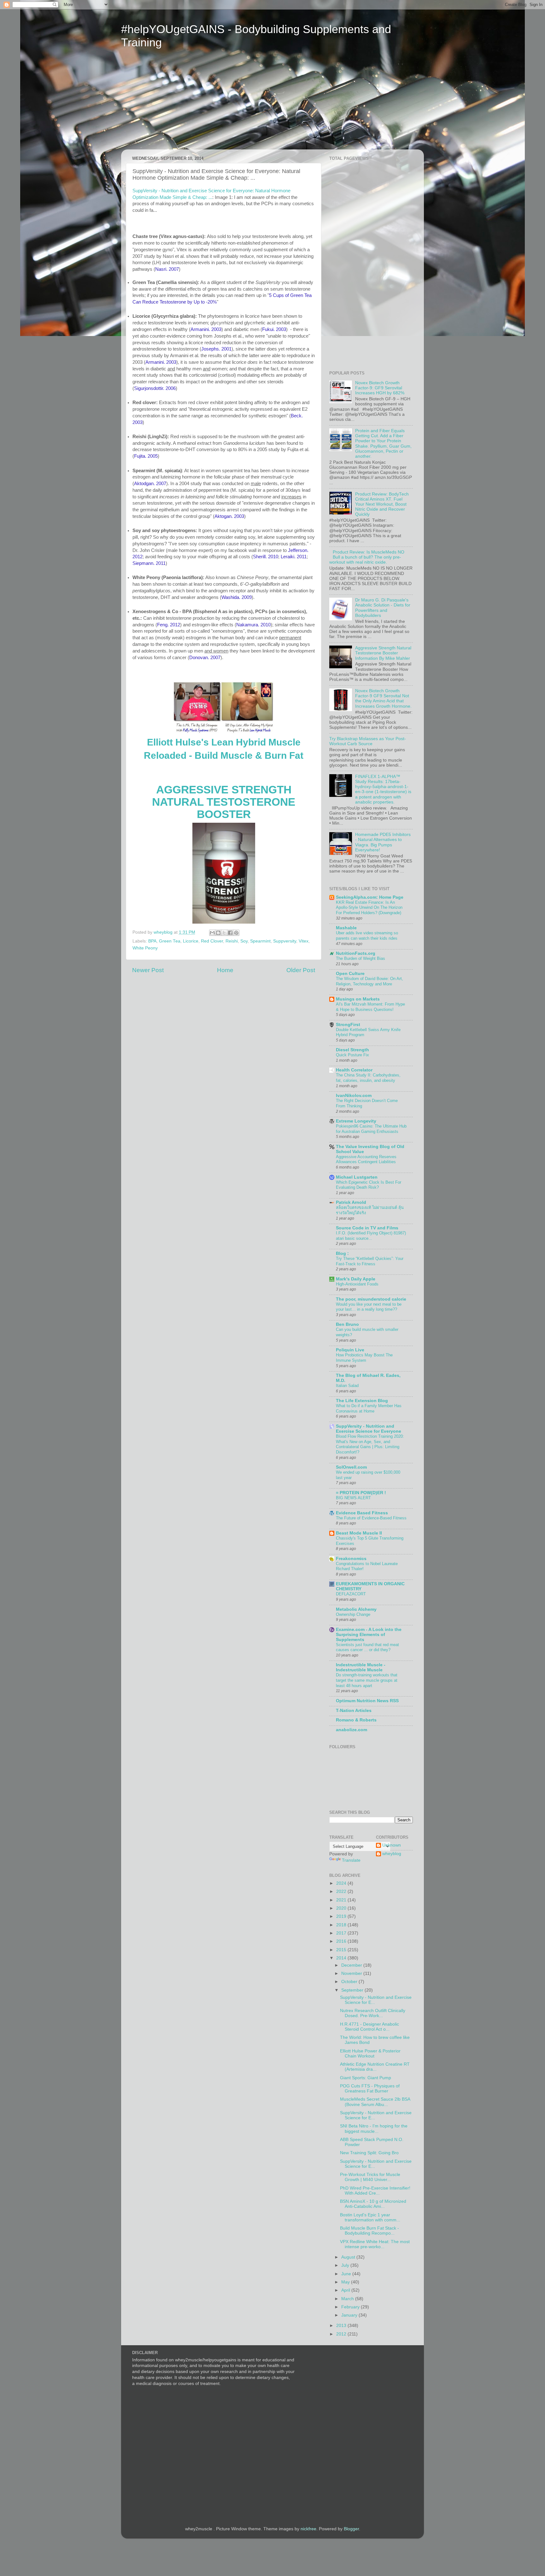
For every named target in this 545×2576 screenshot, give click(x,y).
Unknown (392, 1845)
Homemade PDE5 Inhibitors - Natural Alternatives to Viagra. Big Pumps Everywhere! (383, 842)
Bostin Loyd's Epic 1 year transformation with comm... (370, 2217)
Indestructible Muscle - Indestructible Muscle (361, 1667)
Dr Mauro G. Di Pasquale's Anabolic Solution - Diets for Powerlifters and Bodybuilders (383, 608)
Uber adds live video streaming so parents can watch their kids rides (367, 936)
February (351, 2307)
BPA (152, 941)
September (353, 1990)
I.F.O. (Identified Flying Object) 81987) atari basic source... (371, 1236)
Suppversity (285, 941)
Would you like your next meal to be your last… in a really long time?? (369, 1307)
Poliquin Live (350, 1350)
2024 (342, 1883)
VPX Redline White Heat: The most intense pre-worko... (375, 2244)
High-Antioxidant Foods (357, 1284)
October (350, 1982)
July (346, 2265)
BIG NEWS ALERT (353, 1498)
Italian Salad (347, 1386)
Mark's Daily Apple (356, 1279)
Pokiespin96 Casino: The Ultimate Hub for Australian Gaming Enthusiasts (371, 1129)
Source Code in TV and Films (367, 1228)
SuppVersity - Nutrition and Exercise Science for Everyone (369, 1429)
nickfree (308, 2529)
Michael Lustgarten (357, 1177)
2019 (342, 1916)
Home (225, 970)
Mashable (346, 928)
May (346, 2282)
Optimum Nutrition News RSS (367, 1701)
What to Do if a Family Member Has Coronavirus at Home (369, 1408)
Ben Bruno (347, 1324)
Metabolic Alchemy (356, 1609)
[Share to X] (224, 933)
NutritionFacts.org (356, 953)
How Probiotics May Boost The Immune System (364, 1358)
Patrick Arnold (351, 1202)
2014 (342, 1958)
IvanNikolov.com (354, 1096)
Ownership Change (353, 1614)
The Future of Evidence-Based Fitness (371, 1518)
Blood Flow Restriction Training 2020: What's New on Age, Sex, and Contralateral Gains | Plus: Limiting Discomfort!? (370, 1444)
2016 (342, 1941)
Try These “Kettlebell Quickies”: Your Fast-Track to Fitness (370, 1261)
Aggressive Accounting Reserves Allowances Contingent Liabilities (366, 1159)
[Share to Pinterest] (236, 933)
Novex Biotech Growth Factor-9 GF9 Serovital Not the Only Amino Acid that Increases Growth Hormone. (383, 699)
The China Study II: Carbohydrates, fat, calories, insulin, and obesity (368, 1078)
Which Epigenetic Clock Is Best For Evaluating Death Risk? (369, 1185)
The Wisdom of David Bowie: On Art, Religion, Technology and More (369, 981)
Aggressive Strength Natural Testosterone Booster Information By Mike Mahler (383, 653)
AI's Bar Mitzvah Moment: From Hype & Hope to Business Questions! (370, 1007)
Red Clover (212, 941)
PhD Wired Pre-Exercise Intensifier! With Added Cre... (375, 2191)
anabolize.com (352, 1730)
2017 (342, 1933)
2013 (342, 2326)
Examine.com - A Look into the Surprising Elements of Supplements (369, 1635)
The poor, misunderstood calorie (371, 1299)
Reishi (232, 941)
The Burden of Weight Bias (360, 958)
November (352, 1973)
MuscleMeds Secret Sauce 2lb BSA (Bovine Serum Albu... (375, 2102)
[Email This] (212, 933)
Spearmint (260, 941)
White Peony (145, 948)
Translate (351, 1860)
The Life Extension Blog (362, 1401)
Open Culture (350, 974)
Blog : (342, 1253)
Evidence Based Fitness (362, 1513)
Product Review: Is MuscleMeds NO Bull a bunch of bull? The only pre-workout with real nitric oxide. (367, 557)
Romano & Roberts (356, 1720)
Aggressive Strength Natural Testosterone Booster (224, 802)
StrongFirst (348, 1025)
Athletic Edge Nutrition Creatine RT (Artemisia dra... (375, 2067)
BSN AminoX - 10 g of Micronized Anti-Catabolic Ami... (373, 2204)
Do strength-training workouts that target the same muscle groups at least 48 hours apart (367, 1680)
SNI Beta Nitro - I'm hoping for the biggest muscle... (374, 2129)
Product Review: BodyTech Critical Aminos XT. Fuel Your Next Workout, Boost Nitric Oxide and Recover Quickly (382, 504)
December (352, 1965)
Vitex (304, 941)
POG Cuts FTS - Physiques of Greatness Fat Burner (370, 2089)
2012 (342, 2334)
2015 (342, 1950)
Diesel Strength (352, 1050)
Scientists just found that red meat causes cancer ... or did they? (367, 1647)
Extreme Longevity (356, 1121)
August (349, 2257)
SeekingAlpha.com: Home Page (370, 897)
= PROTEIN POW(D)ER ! (361, 1493)
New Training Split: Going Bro (369, 2153)
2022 (342, 1891)
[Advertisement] (180, 103)
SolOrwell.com (351, 1467)
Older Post (301, 970)
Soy (244, 941)
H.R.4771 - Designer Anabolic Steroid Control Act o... (369, 2027)
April (346, 2290)
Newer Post (148, 970)
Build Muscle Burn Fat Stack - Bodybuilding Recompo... (369, 2231)
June (347, 2274)
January (350, 2315)
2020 (342, 1908)
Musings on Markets (358, 999)
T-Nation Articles (354, 1711)
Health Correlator (354, 1070)
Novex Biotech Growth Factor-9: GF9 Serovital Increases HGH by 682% (380, 388)
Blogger (351, 2529)
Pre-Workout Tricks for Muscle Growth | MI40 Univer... (370, 2177)
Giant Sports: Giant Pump (366, 2078)
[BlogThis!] (218, 933)
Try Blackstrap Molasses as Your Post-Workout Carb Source (368, 741)
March (348, 2299)
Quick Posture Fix (352, 1055)
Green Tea (170, 941)
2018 (342, 1925)
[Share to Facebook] (230, 933)
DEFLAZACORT (351, 1594)
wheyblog (392, 1854)
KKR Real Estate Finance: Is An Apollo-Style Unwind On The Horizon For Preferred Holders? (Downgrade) (369, 908)
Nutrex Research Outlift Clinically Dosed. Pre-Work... (373, 2013)
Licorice (191, 941)
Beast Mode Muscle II (359, 1533)
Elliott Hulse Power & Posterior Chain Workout (370, 2054)
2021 (342, 1900)
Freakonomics (351, 1559)
